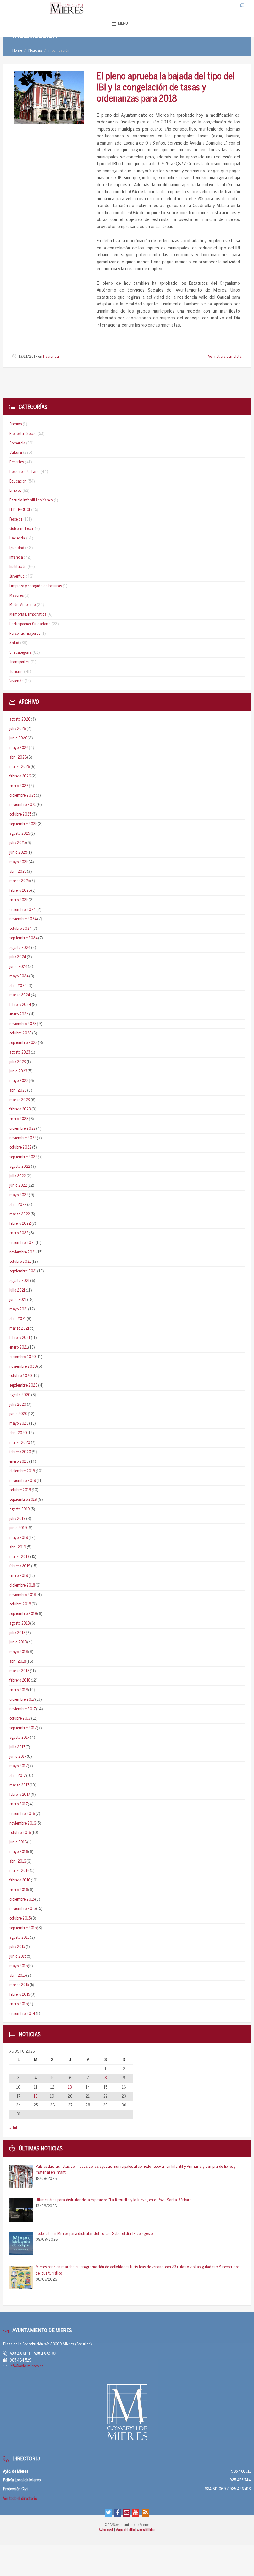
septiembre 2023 (23, 1043)
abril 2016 (18, 1862)
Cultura (16, 453)
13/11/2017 (28, 357)
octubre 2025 (20, 814)
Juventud (17, 576)
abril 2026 (18, 758)
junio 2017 (18, 1757)
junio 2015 (18, 1957)
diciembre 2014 (22, 2014)
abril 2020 (18, 1433)
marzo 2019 (20, 1557)
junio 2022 (18, 1186)
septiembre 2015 (23, 1928)
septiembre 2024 (24, 938)
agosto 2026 (20, 719)
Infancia (16, 558)
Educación (18, 481)
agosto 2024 (20, 948)
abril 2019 (18, 1547)
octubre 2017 (20, 1719)
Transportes (19, 662)
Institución (18, 567)
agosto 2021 (20, 1281)
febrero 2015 (20, 1995)
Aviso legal (106, 2530)
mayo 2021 (19, 1309)
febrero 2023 (20, 1109)
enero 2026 (19, 786)
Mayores (16, 596)
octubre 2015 (20, 1918)
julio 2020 (18, 1405)
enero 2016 (19, 1890)
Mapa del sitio (125, 2530)
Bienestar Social (23, 434)
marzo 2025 (20, 881)
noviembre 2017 (22, 1709)
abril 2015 (18, 1976)
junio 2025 (18, 853)
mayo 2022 (19, 1195)
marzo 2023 (20, 1100)
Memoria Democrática (28, 615)
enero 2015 (18, 2004)
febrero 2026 (20, 776)
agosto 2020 (20, 1395)
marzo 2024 (20, 995)
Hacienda (51, 357)
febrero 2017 (20, 1795)
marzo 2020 (20, 1443)
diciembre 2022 (22, 1129)
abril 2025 (18, 872)
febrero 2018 (20, 1680)
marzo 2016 (19, 1871)
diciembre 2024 (23, 910)
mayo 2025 (19, 862)
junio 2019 (18, 1528)
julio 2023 (18, 1062)
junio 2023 (18, 1071)
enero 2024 (19, 1014)
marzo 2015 (19, 1985)
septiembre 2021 (23, 1271)
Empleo (15, 491)
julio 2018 (17, 1633)
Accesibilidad (146, 2530)
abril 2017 (18, 1776)
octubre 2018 (20, 1604)
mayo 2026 (19, 748)
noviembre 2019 (23, 1481)
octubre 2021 (20, 1262)
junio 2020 (18, 1414)
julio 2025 (18, 843)
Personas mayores (25, 634)
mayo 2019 (19, 1538)
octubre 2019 (20, 1490)
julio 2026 (18, 729)
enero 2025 (19, 900)
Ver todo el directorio (20, 2499)
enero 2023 (19, 1119)
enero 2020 (19, 1462)
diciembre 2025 (22, 796)
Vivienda (16, 681)
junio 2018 (18, 1642)
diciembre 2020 (23, 1357)
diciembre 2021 (22, 1243)
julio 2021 (17, 1290)
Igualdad (17, 548)
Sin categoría (20, 653)
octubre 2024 (21, 929)
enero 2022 (19, 1233)
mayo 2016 (19, 1852)
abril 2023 (18, 1091)
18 (36, 2096)
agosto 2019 (20, 1509)
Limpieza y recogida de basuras (36, 586)
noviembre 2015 (22, 1909)
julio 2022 (18, 1176)
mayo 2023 (19, 1081)
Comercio (17, 443)
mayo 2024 (19, 976)
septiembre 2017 (23, 1728)
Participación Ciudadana (30, 624)
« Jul (13, 2128)
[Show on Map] (243, 5)
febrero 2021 (20, 1338)
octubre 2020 (21, 1376)
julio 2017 (17, 1747)
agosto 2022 (20, 1167)
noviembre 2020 (23, 1367)
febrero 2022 (20, 1224)
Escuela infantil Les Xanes (31, 500)
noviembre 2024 (23, 919)
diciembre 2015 (22, 1900)
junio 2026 (18, 738)
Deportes (17, 462)
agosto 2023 (20, 1052)
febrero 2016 (20, 1880)
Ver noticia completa (225, 357)
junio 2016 (18, 1842)
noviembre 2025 (23, 805)
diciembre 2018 (22, 1585)
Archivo (15, 424)
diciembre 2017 (22, 1700)
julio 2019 (18, 1519)
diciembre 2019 (22, 1471)
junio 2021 (18, 1300)
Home (17, 51)
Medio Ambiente (22, 605)
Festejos (16, 520)
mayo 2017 (18, 1766)
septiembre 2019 (23, 1500)
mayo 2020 (19, 1424)
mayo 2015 (18, 1966)
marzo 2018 (19, 1671)
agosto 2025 (20, 834)
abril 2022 (18, 1205)
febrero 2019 (20, 1566)
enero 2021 (19, 1347)
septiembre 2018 (23, 1614)
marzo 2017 (19, 1785)
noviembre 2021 (23, 1252)
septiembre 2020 (24, 1385)
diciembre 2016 (22, 1814)
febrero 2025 (20, 891)
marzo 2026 (20, 767)
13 (70, 2087)
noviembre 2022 (23, 1138)
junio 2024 (18, 967)
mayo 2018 (19, 1652)
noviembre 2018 (23, 1595)
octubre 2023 (20, 1033)
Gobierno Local (22, 529)
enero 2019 (19, 1576)
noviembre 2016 (23, 1823)
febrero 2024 (20, 1005)
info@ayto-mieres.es (26, 2366)
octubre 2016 (20, 1833)
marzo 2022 (20, 1214)
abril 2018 (18, 1662)
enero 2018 (19, 1690)
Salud (14, 643)
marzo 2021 (19, 1329)
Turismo (16, 672)
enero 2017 (18, 1804)
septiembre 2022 (23, 1157)
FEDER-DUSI (20, 510)
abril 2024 (18, 986)
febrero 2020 (20, 1452)
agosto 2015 (19, 1938)
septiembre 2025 (23, 824)
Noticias (35, 51)
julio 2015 (17, 1947)
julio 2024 (18, 957)
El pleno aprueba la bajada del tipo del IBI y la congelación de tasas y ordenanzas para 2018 (166, 88)
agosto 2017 (19, 1738)
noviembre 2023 (23, 1024)
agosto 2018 (20, 1624)
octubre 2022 (20, 1147)
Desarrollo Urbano (24, 472)
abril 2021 (18, 1319)
